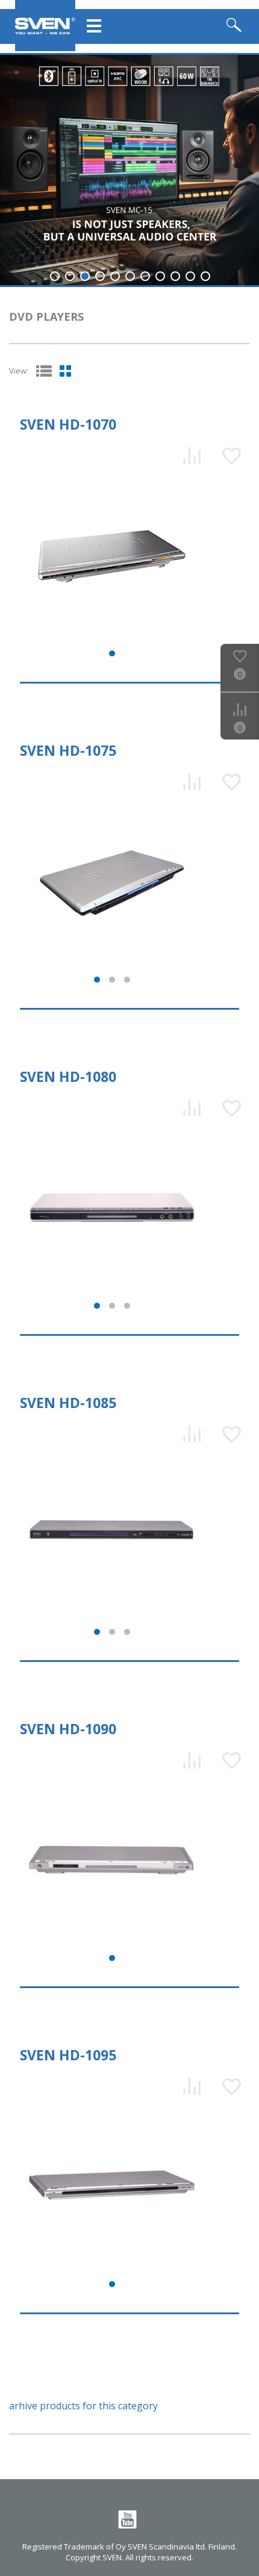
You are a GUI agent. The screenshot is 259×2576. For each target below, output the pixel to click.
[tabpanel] (129, 170)
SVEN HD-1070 (68, 424)
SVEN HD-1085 (68, 1403)
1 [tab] (55, 276)
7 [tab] (145, 276)
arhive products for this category (83, 2406)
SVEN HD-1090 (68, 1729)
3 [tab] (85, 276)
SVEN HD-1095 (68, 2055)
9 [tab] (175, 276)
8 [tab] (160, 276)
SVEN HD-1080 (68, 1076)
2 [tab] (70, 276)
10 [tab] (190, 276)
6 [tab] (130, 276)
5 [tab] (115, 276)
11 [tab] (205, 276)
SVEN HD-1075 (68, 750)
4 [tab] (100, 276)
